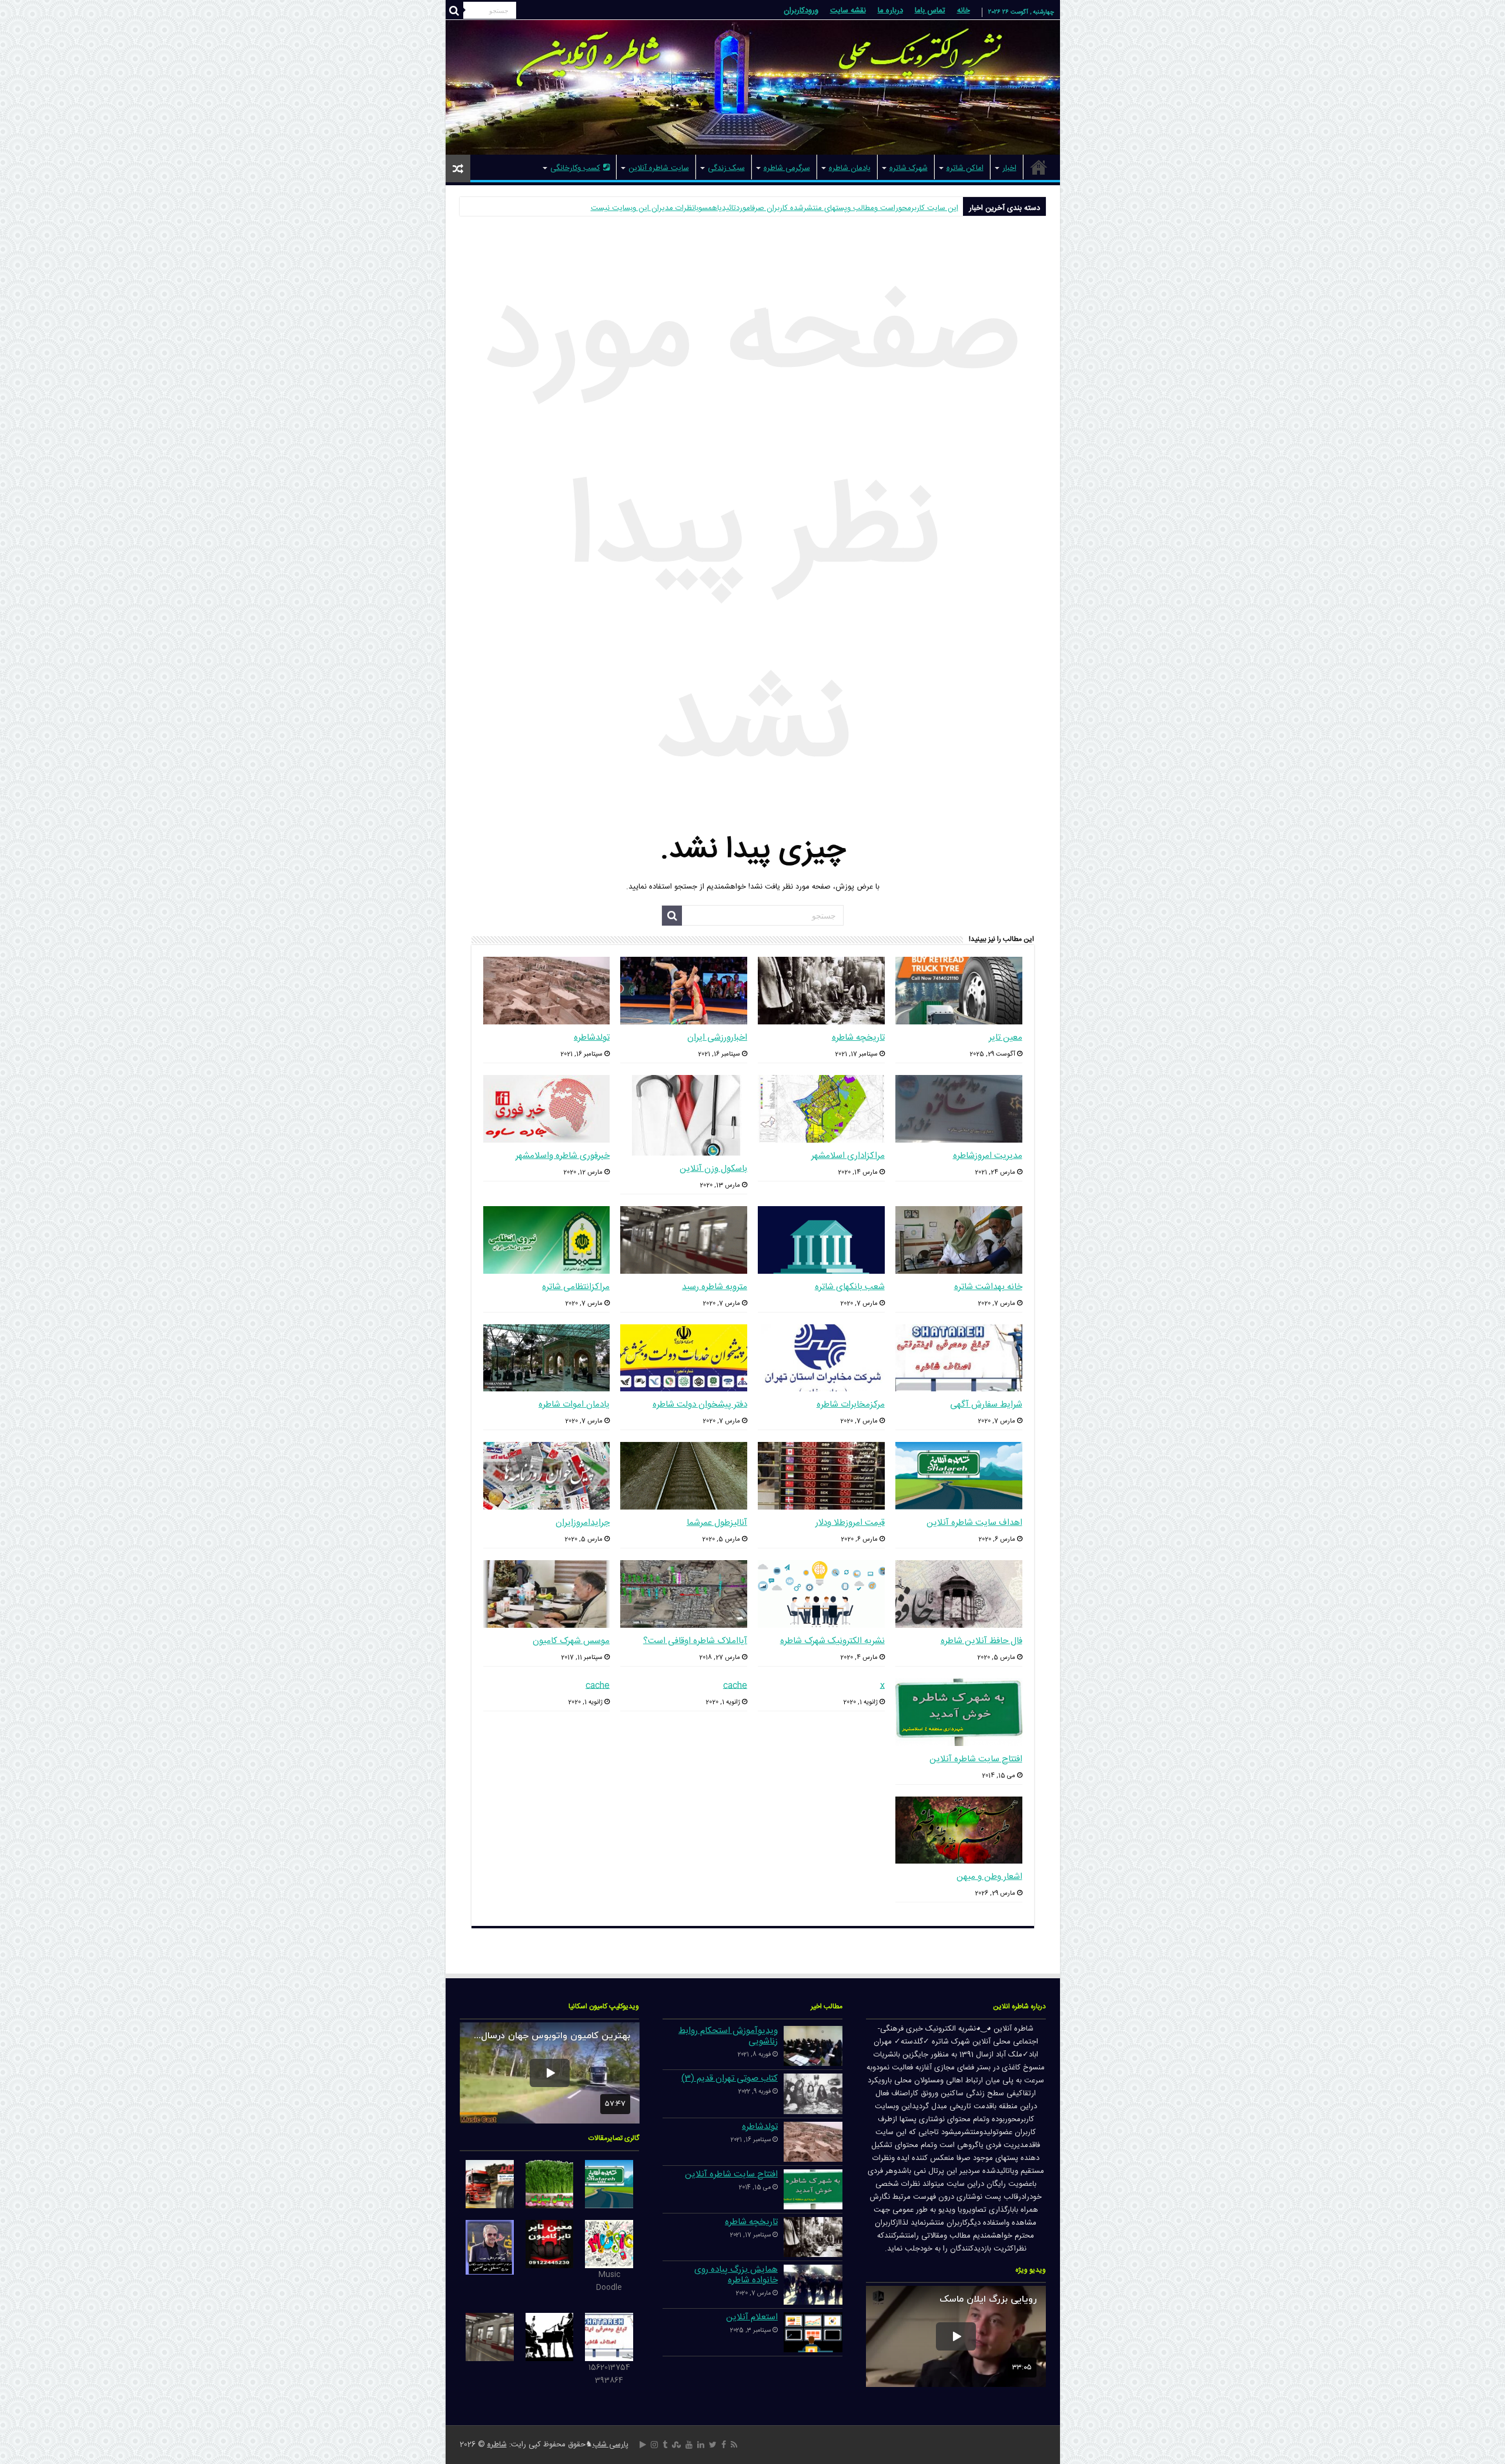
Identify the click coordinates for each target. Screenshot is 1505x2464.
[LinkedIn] (701, 2445)
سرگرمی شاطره (787, 168)
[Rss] (734, 2445)
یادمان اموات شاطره (574, 1405)
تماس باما (930, 11)
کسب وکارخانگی (575, 168)
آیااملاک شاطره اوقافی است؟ (695, 1641)
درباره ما (890, 11)
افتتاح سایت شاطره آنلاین (976, 1759)
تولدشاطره (592, 1038)
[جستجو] (454, 11)
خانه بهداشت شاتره (988, 1287)
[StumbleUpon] (676, 2445)
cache (735, 1686)
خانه (964, 11)
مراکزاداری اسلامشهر (848, 1156)
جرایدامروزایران (583, 1523)
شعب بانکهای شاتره (850, 1287)
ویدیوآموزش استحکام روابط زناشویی (728, 2036)
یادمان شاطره (850, 168)
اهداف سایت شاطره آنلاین (974, 1523)
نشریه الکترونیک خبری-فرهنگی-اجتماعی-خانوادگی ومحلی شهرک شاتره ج (845, 208)
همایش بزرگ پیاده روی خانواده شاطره (736, 2275)
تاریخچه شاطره (858, 1038)
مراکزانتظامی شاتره (576, 1287)
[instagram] (654, 2445)
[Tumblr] (665, 2445)
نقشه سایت (848, 11)
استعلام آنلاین (752, 2317)
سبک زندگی (726, 168)
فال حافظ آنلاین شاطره (981, 1641)
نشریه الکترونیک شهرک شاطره (832, 1641)
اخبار (1009, 168)
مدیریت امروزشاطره (988, 1156)
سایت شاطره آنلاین (659, 168)
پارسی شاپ (611, 2445)
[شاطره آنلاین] (753, 87)
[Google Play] (643, 2445)
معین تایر (1006, 1038)
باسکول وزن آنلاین (713, 1169)
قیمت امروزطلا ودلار (850, 1523)
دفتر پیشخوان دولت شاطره (700, 1405)
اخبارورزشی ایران (717, 1038)
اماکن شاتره (965, 168)
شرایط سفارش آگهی (986, 1405)
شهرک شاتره (909, 168)
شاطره (497, 2445)
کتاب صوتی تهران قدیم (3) (730, 2079)
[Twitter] (713, 2445)
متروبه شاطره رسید (715, 1287)
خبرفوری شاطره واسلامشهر (563, 1156)
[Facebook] (724, 2445)
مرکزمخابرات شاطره (851, 1405)
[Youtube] (689, 2445)
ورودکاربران (801, 11)
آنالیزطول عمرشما (717, 1523)
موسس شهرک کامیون (571, 1641)
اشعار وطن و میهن (989, 1877)
